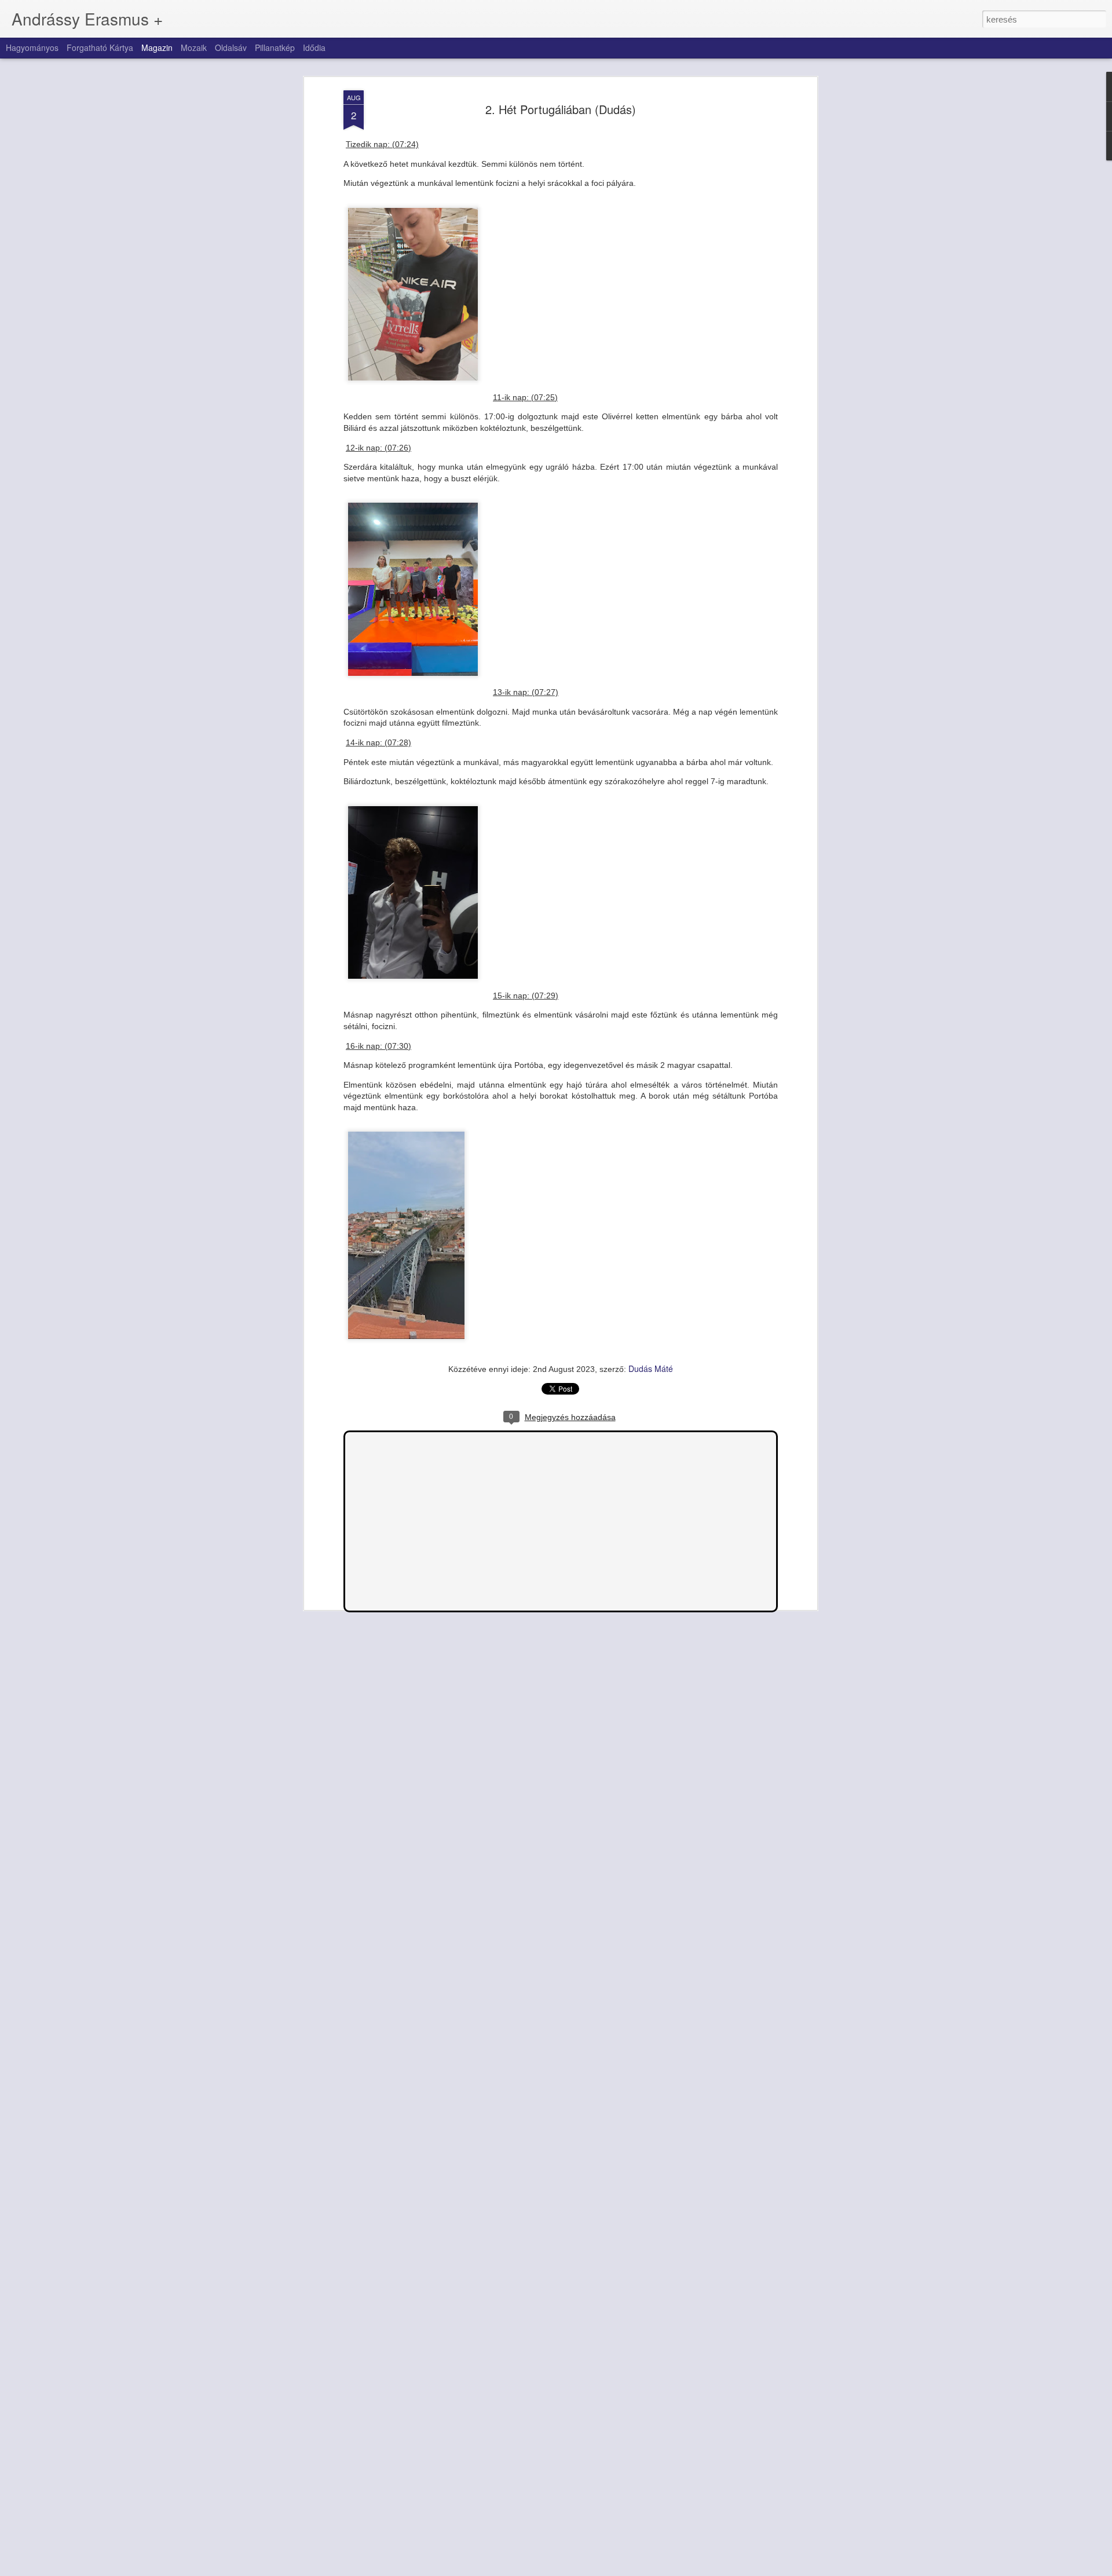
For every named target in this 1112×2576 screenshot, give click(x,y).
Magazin (157, 47)
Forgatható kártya (100, 47)
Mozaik (194, 47)
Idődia (314, 47)
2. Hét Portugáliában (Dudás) (561, 109)
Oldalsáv (231, 47)
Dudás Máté (651, 1368)
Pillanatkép (275, 47)
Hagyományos (32, 47)
